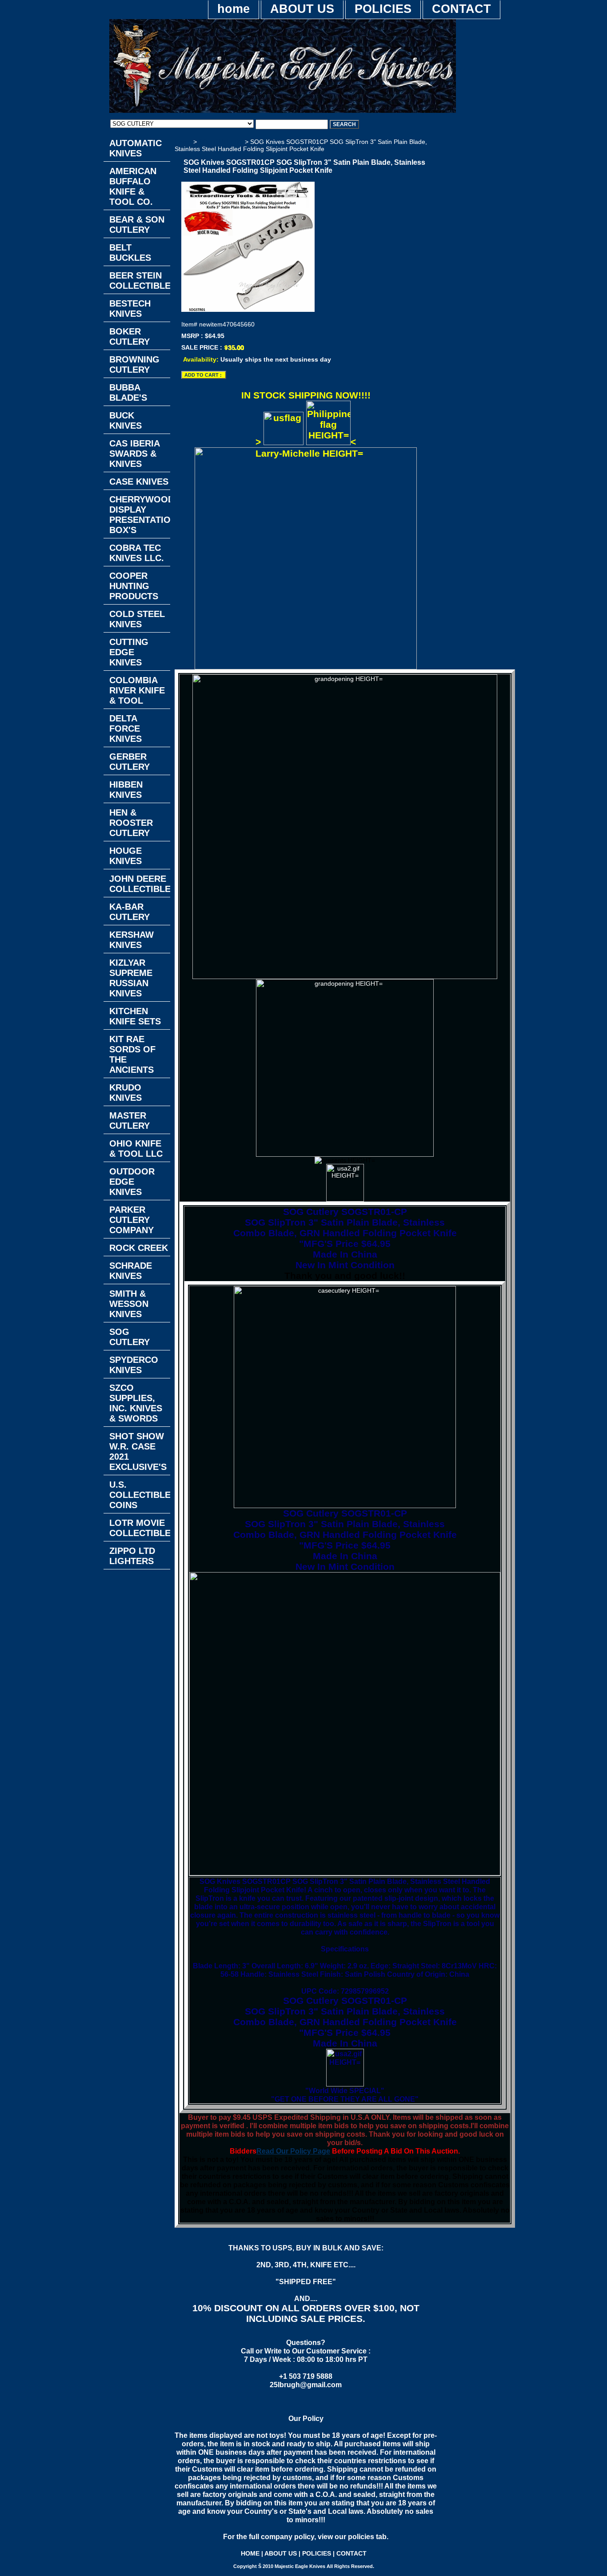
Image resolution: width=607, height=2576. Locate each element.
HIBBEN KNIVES (126, 790)
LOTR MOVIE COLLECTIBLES (140, 1528)
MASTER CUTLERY (130, 1121)
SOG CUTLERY (221, 142)
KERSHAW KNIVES (132, 940)
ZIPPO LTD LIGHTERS (132, 1556)
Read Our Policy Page (293, 2151)
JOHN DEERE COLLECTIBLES (140, 884)
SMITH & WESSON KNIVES (129, 1304)
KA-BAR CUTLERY (130, 912)
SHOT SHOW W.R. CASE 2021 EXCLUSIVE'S (138, 1451)
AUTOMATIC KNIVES (136, 148)
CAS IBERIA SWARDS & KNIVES (135, 454)
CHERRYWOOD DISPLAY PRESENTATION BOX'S (140, 515)
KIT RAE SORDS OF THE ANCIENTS (132, 1054)
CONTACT (461, 9)
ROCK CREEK (139, 1248)
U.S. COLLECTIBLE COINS (140, 1495)
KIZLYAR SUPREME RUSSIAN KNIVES (131, 978)
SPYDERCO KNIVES (134, 1365)
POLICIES (383, 9)
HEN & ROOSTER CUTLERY (131, 823)
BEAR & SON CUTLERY (137, 225)
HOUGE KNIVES (126, 856)
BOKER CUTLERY (130, 336)
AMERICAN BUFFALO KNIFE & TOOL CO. (133, 186)
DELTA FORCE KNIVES (126, 729)
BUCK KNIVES (126, 420)
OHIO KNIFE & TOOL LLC (136, 1149)
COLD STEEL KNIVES (137, 619)
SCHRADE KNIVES (131, 1271)
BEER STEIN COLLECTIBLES (140, 281)
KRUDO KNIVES (126, 1093)
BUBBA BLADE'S (128, 392)
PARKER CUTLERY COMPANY (132, 1220)
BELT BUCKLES (130, 253)
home (234, 9)
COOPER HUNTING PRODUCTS (134, 586)
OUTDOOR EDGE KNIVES (132, 1182)
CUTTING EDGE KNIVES (129, 652)
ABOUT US (302, 9)
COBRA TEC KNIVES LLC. (137, 553)
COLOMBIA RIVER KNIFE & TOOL (137, 690)
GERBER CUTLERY (130, 762)
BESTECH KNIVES (130, 309)
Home (183, 142)
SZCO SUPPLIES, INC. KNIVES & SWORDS (136, 1403)
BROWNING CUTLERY (134, 364)
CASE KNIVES (139, 482)
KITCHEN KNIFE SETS (135, 1016)
